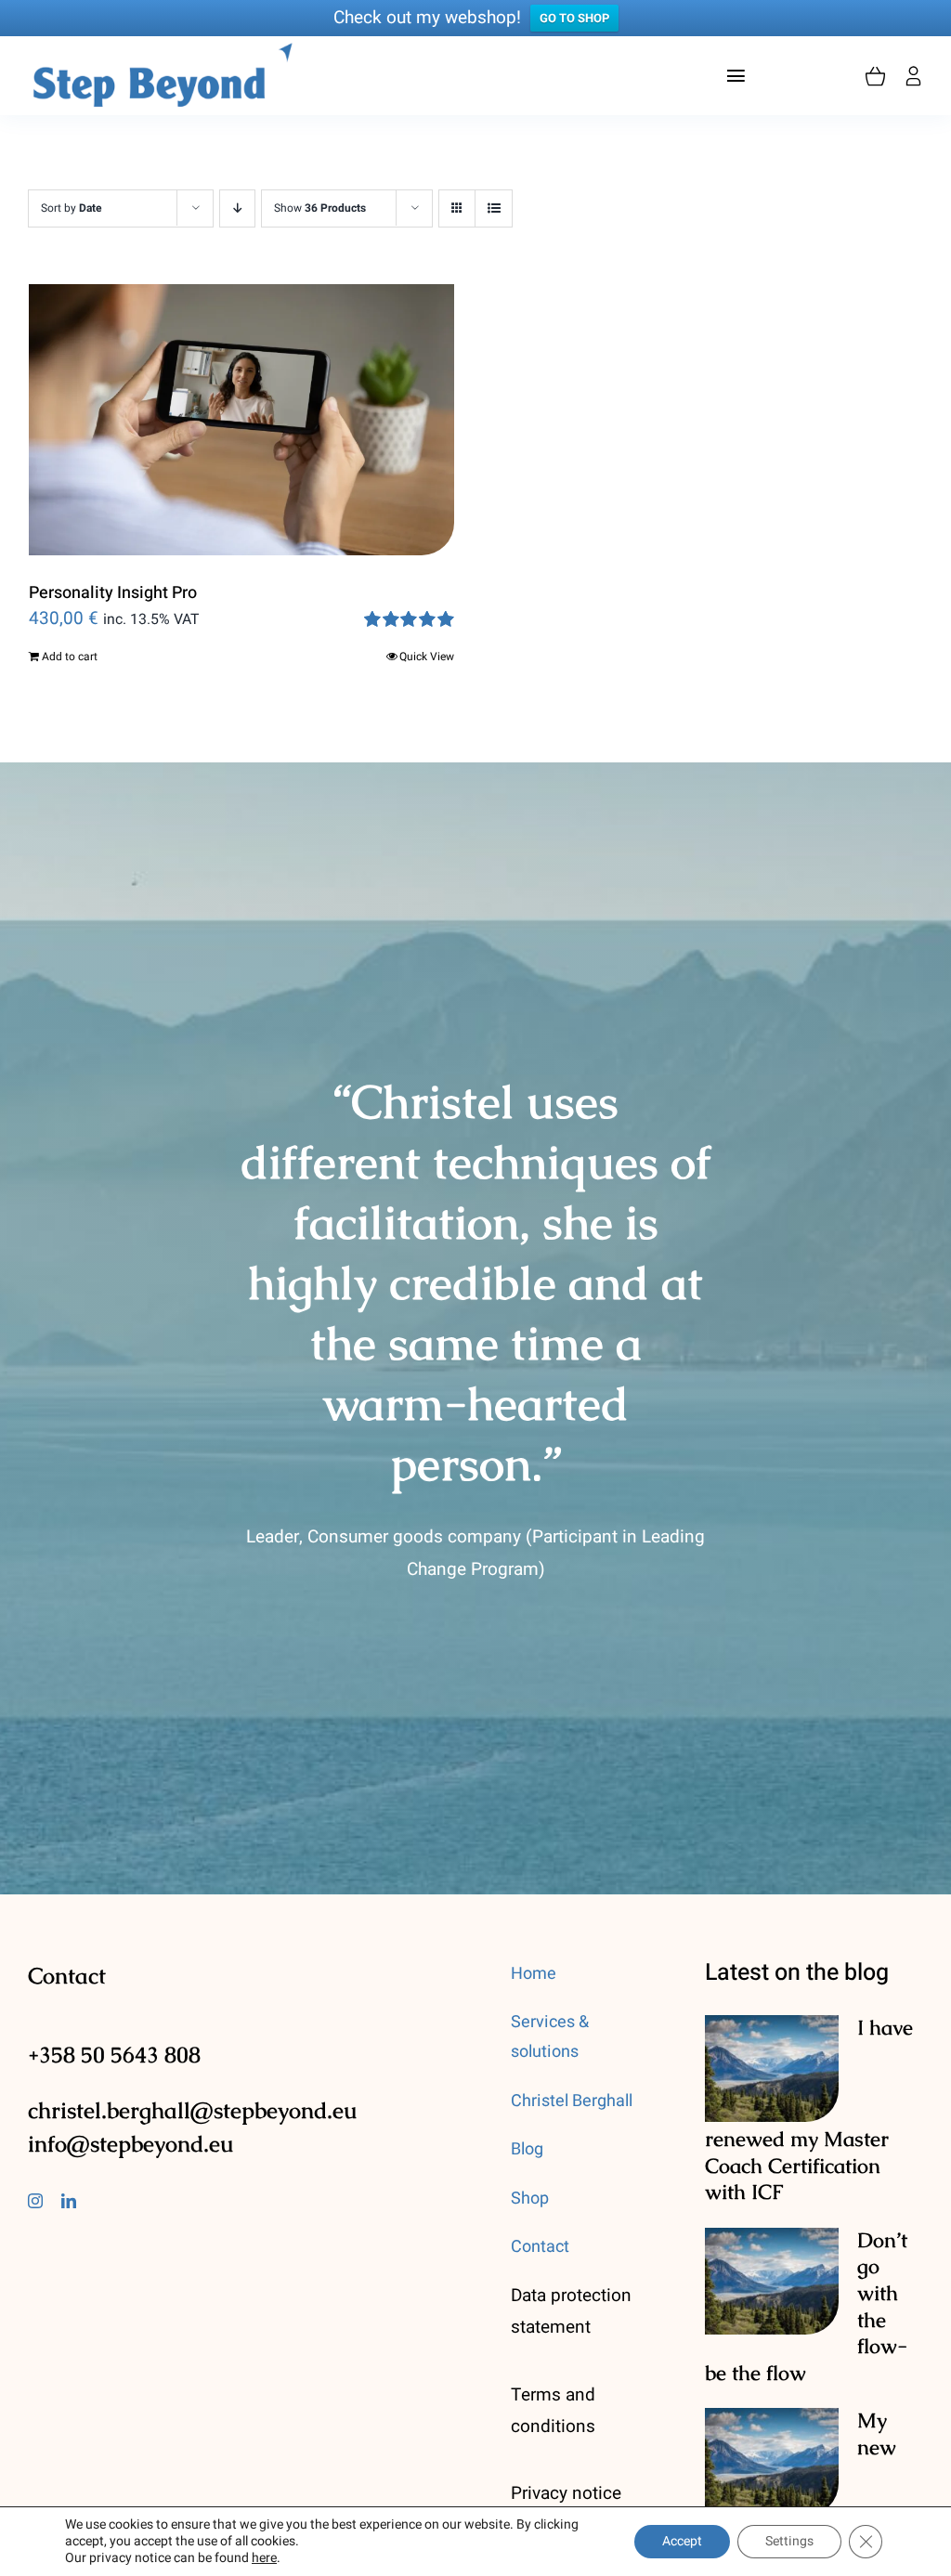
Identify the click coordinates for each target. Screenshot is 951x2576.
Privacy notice (566, 2493)
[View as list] (494, 208)
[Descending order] (237, 208)
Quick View (427, 657)
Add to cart (70, 657)
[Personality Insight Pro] (241, 420)
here (264, 2558)
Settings (789, 2541)
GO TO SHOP (574, 18)
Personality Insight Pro (113, 593)
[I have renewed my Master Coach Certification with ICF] (772, 2069)
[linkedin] (69, 2201)
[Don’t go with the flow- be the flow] (772, 2282)
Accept (682, 2541)
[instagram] (35, 2201)
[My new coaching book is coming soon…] (772, 2462)
